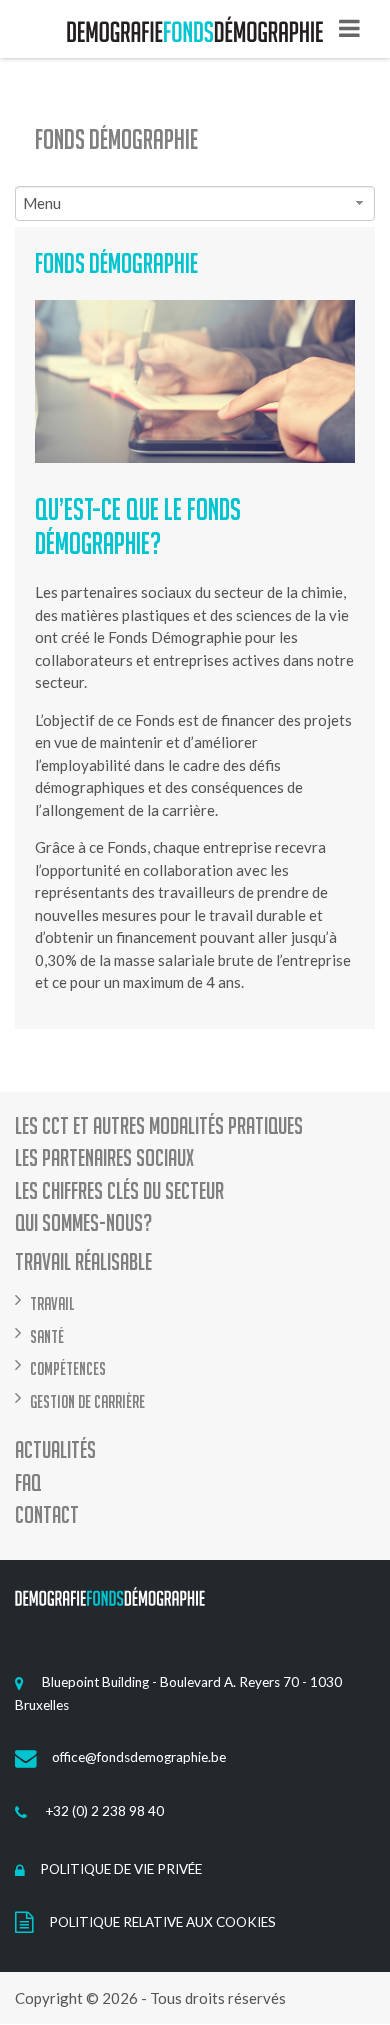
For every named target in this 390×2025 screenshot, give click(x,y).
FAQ (28, 1483)
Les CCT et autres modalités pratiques (159, 1126)
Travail (52, 1303)
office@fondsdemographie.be (139, 1757)
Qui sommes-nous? (83, 1223)
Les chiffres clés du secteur (119, 1191)
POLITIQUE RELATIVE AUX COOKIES (162, 1922)
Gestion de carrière (87, 1401)
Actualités (55, 1450)
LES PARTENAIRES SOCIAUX (104, 1158)
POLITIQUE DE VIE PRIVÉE (121, 1869)
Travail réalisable (83, 1262)
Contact (47, 1515)
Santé (47, 1336)
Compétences (68, 1368)
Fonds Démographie (116, 139)
